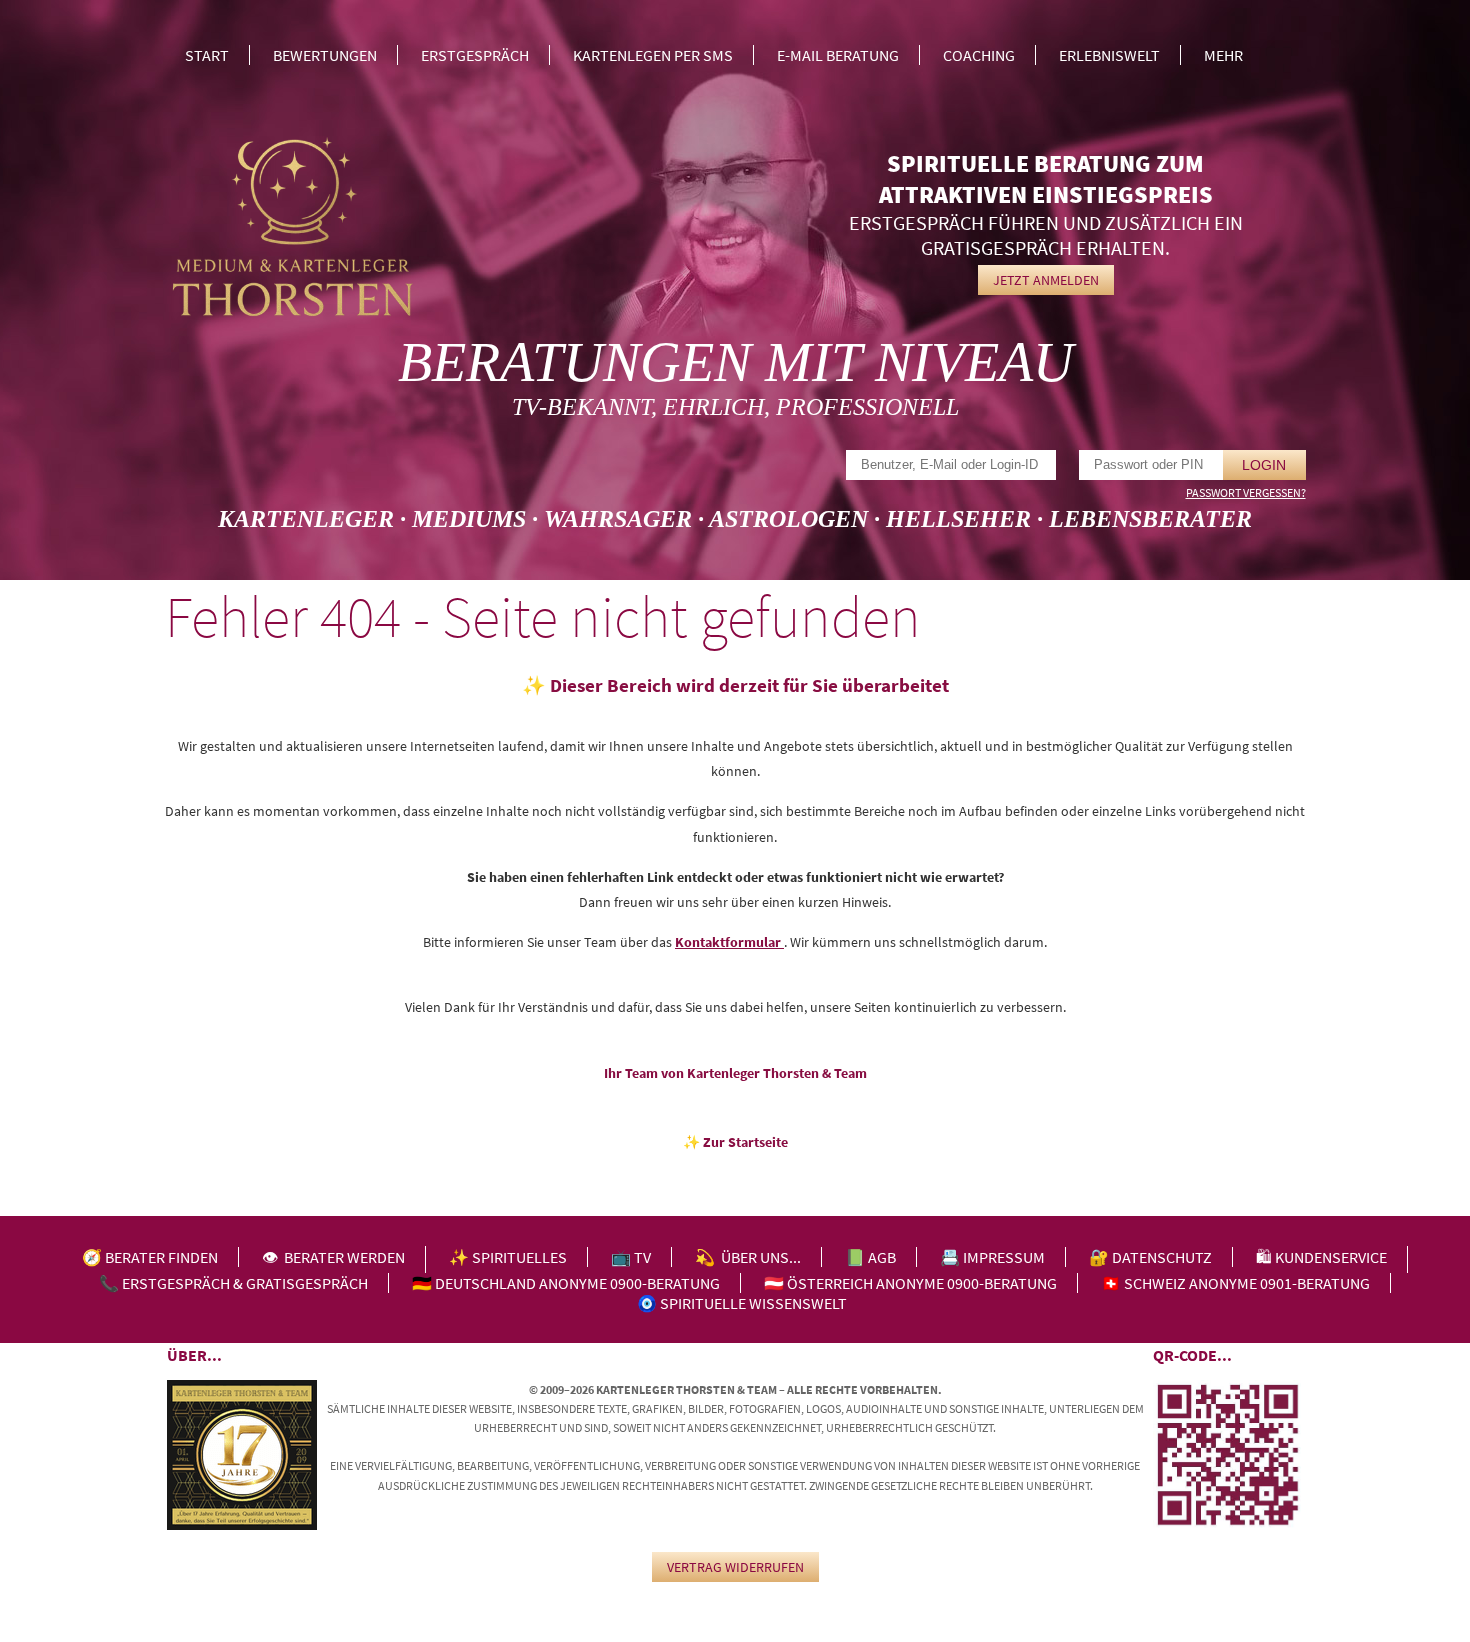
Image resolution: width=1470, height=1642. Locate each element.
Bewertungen (325, 55)
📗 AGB (870, 1257)
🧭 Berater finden (150, 1257)
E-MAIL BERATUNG (838, 55)
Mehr (1223, 55)
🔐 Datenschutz (1150, 1257)
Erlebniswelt (1109, 55)
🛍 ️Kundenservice (1321, 1257)
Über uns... (761, 1257)
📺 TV (631, 1257)
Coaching (979, 55)
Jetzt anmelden (1046, 280)
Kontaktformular (729, 942)
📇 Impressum (992, 1257)
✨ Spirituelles (508, 1257)
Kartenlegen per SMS (653, 55)
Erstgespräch (475, 55)
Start (207, 55)
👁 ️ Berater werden (333, 1257)
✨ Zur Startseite (735, 1142)
